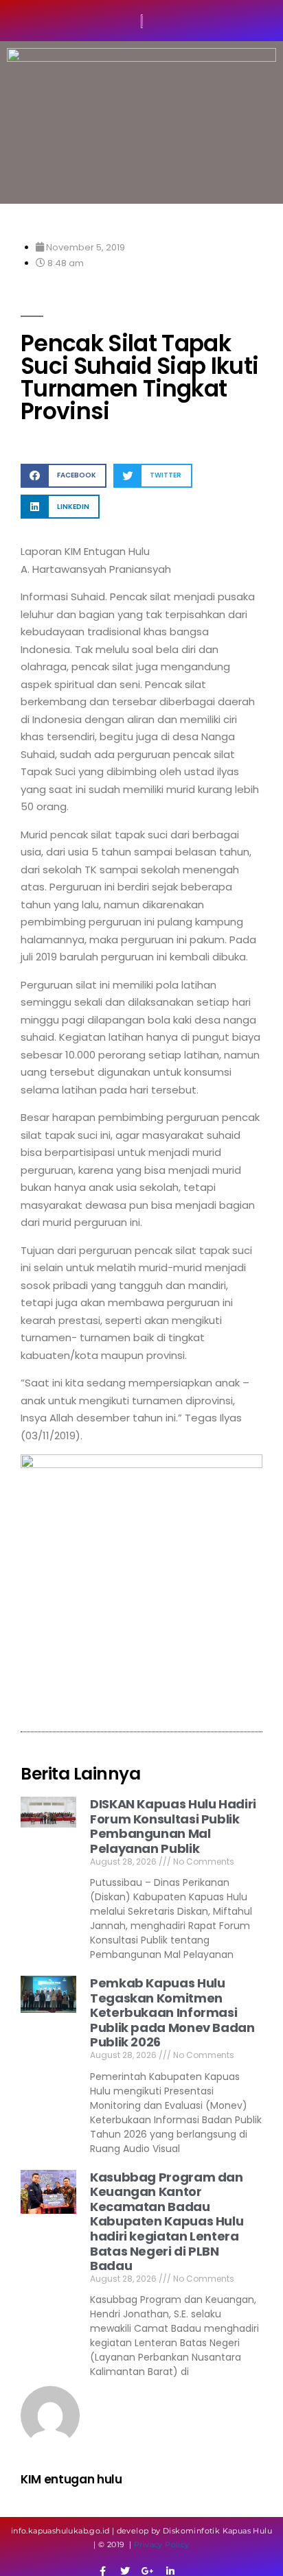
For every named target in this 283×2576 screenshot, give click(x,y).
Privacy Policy (162, 2544)
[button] (64, 476)
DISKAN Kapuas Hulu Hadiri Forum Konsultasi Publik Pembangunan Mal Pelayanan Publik (173, 1826)
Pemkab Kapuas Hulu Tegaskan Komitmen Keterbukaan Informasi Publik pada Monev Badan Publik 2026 (172, 2012)
